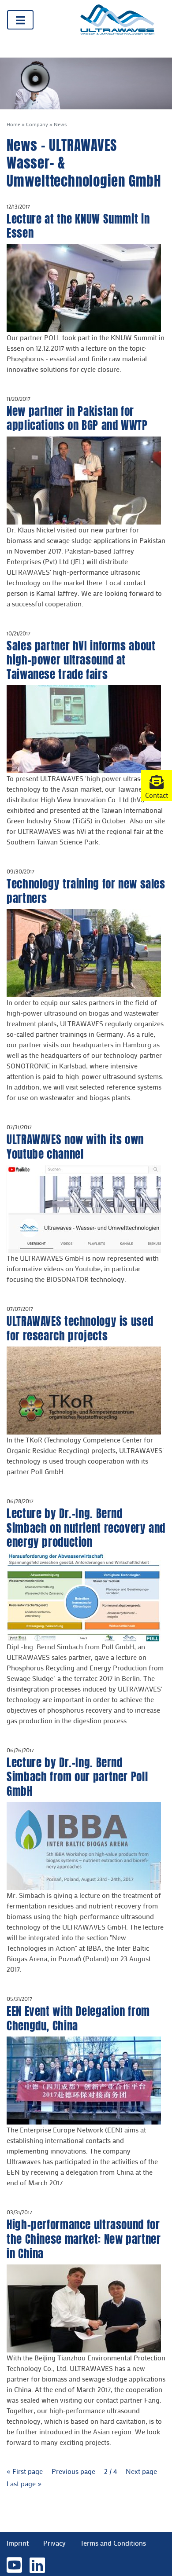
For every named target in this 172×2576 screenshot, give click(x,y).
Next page (141, 2471)
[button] (157, 785)
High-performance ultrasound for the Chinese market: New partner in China (84, 2239)
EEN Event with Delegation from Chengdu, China (78, 2018)
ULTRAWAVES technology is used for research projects (80, 1328)
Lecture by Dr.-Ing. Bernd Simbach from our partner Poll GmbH (77, 1777)
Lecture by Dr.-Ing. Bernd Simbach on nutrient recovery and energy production (86, 1528)
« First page (26, 2471)
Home (13, 124)
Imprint (18, 2543)
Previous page (74, 2471)
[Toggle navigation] (20, 20)
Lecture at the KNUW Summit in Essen (78, 226)
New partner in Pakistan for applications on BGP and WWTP (77, 418)
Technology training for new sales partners (86, 891)
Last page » (24, 2483)
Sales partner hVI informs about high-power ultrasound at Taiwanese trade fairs (81, 660)
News (60, 124)
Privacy (54, 2543)
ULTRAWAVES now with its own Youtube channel (75, 1147)
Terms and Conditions (113, 2543)
